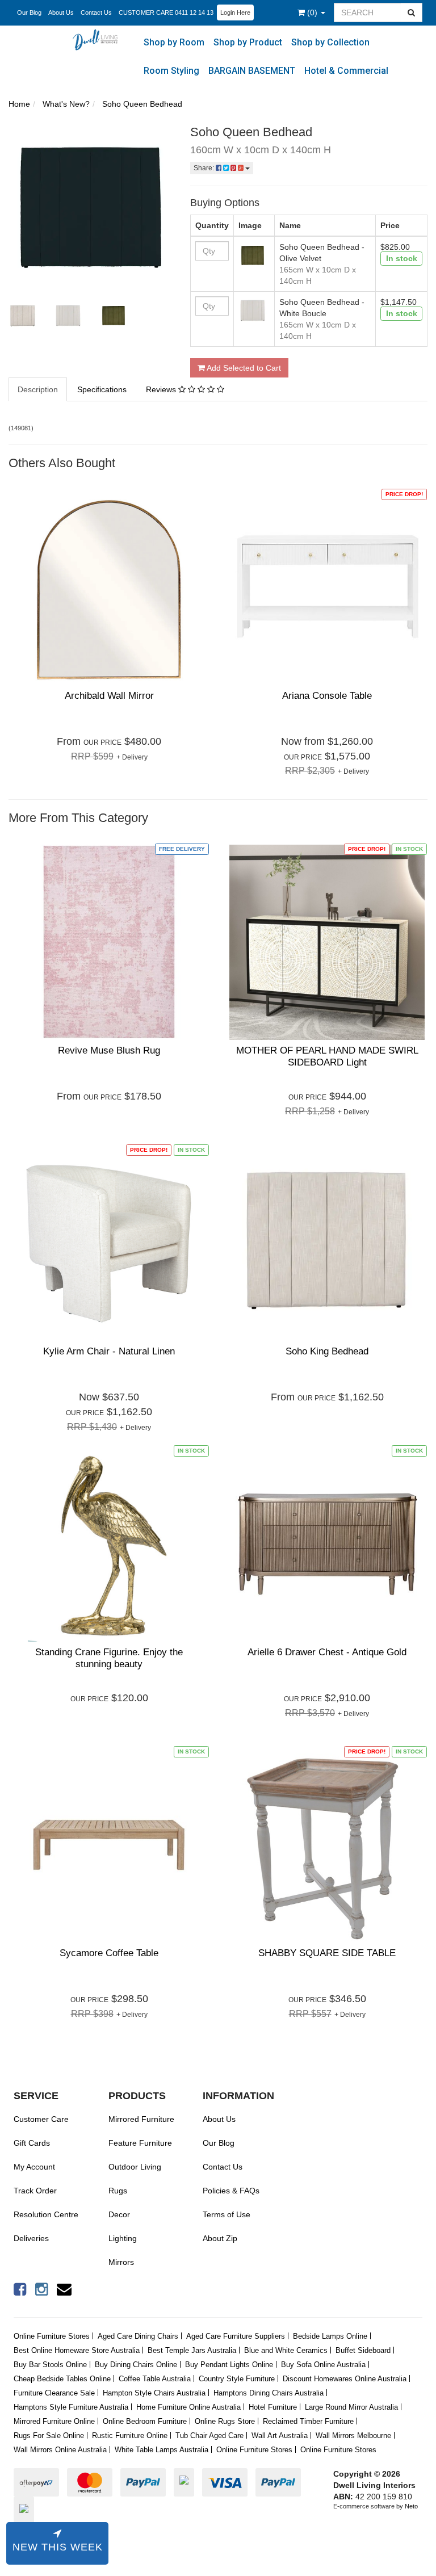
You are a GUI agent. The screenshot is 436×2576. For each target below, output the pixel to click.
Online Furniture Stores (52, 2336)
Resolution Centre (46, 2214)
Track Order (35, 2191)
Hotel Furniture (273, 2407)
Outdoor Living (135, 2167)
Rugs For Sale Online (49, 2436)
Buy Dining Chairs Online (136, 2365)
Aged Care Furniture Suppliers (236, 2336)
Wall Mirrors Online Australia (60, 2450)
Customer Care (41, 2119)
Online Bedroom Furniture (145, 2421)
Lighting (123, 2238)
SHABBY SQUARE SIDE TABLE (327, 1953)
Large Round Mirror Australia (351, 2407)
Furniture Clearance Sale (54, 2393)
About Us (61, 12)
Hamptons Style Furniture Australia (71, 2407)
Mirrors (121, 2262)
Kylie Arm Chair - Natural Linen (109, 1351)
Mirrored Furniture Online (54, 2421)
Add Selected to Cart (243, 368)
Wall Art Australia (280, 2436)
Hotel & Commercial (346, 71)
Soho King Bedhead (327, 1351)
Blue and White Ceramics (286, 2350)
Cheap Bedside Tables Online (62, 2379)
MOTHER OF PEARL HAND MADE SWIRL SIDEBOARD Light (327, 1056)
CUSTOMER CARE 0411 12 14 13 (166, 12)
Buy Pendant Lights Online (229, 2365)
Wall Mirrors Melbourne (353, 2436)
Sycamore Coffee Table (109, 1953)
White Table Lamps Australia (162, 2450)
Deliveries (31, 2238)
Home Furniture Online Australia (188, 2407)
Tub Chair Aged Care (209, 2436)
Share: (205, 168)
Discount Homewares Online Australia (345, 2379)
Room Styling (171, 71)
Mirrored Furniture (141, 2119)
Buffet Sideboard (363, 2350)
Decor (119, 2214)
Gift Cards (32, 2143)
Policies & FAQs (231, 2191)
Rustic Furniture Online (130, 2436)
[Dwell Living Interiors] (98, 39)
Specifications (102, 389)
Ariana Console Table (327, 696)
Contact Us (96, 12)
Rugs (118, 2191)
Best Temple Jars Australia (192, 2350)
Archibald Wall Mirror (109, 696)
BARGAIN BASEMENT (252, 71)
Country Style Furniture (237, 2379)
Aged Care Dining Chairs (138, 2336)
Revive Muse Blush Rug (109, 1050)
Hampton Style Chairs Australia (154, 2393)
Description (38, 389)
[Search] (412, 12)
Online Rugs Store (225, 2421)
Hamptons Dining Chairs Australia (269, 2393)
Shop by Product (248, 42)
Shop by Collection (330, 42)
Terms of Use (227, 2214)
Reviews (162, 389)
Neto (411, 2506)
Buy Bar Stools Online (50, 2365)
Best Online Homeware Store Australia (77, 2350)
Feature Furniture (140, 2143)
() (313, 12)
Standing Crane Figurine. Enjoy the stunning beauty (109, 1658)
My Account (34, 2167)
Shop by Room (174, 42)
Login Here (235, 12)
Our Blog (29, 12)
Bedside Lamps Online (330, 2336)
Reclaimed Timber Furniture (308, 2421)
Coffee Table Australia (155, 2379)
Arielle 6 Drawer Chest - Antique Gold (327, 1652)
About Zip (220, 2238)
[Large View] (23, 316)
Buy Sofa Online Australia (323, 2365)
